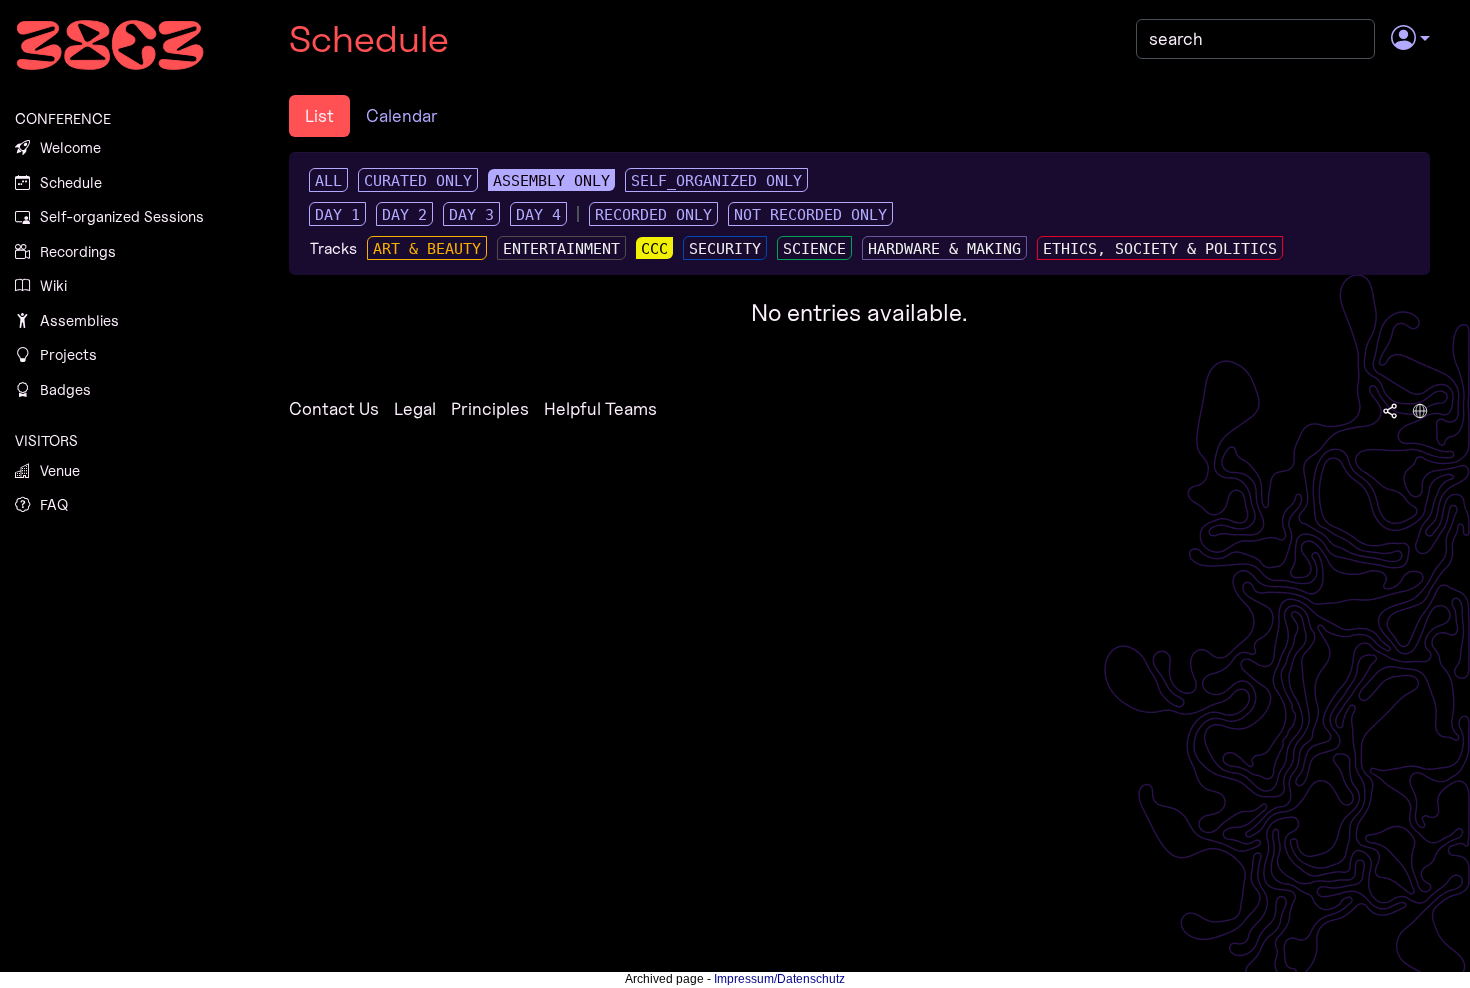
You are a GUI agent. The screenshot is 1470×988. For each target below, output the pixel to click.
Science (814, 249)
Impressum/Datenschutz (779, 979)
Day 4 (538, 215)
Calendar (402, 115)
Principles (490, 408)
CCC (654, 249)
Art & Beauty (427, 249)
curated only (418, 181)
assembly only (551, 181)
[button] (1410, 39)
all (328, 181)
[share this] (1390, 409)
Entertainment (561, 249)
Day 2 (404, 215)
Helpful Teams (600, 408)
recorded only (653, 215)
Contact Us (334, 408)
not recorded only (810, 215)
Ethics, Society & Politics (1160, 249)
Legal (415, 408)
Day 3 (471, 215)
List (319, 115)
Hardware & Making (944, 249)
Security (725, 249)
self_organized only (716, 181)
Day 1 (337, 215)
